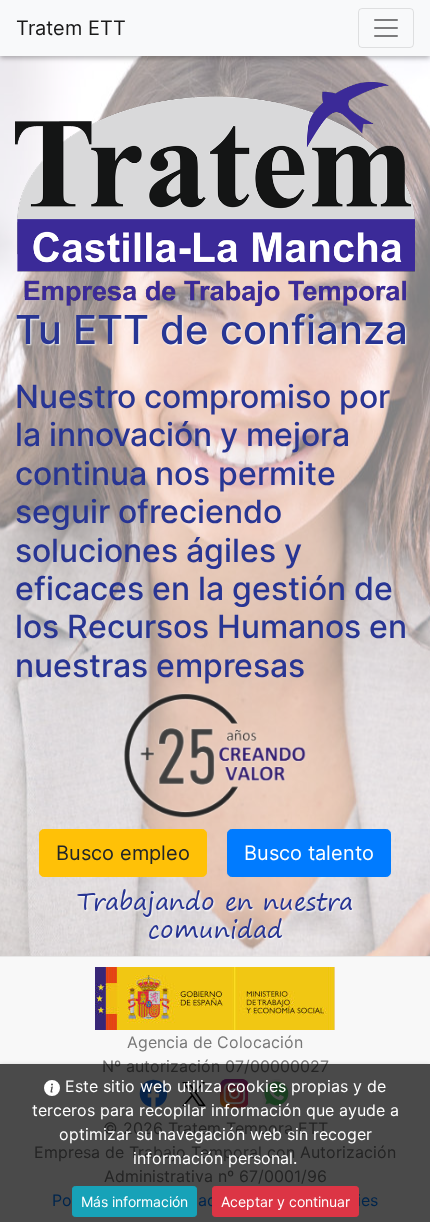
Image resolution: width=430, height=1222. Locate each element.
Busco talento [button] (309, 853)
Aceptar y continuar (285, 1201)
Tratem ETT (71, 28)
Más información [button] (134, 1201)
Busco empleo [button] (123, 853)
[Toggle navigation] (386, 28)
